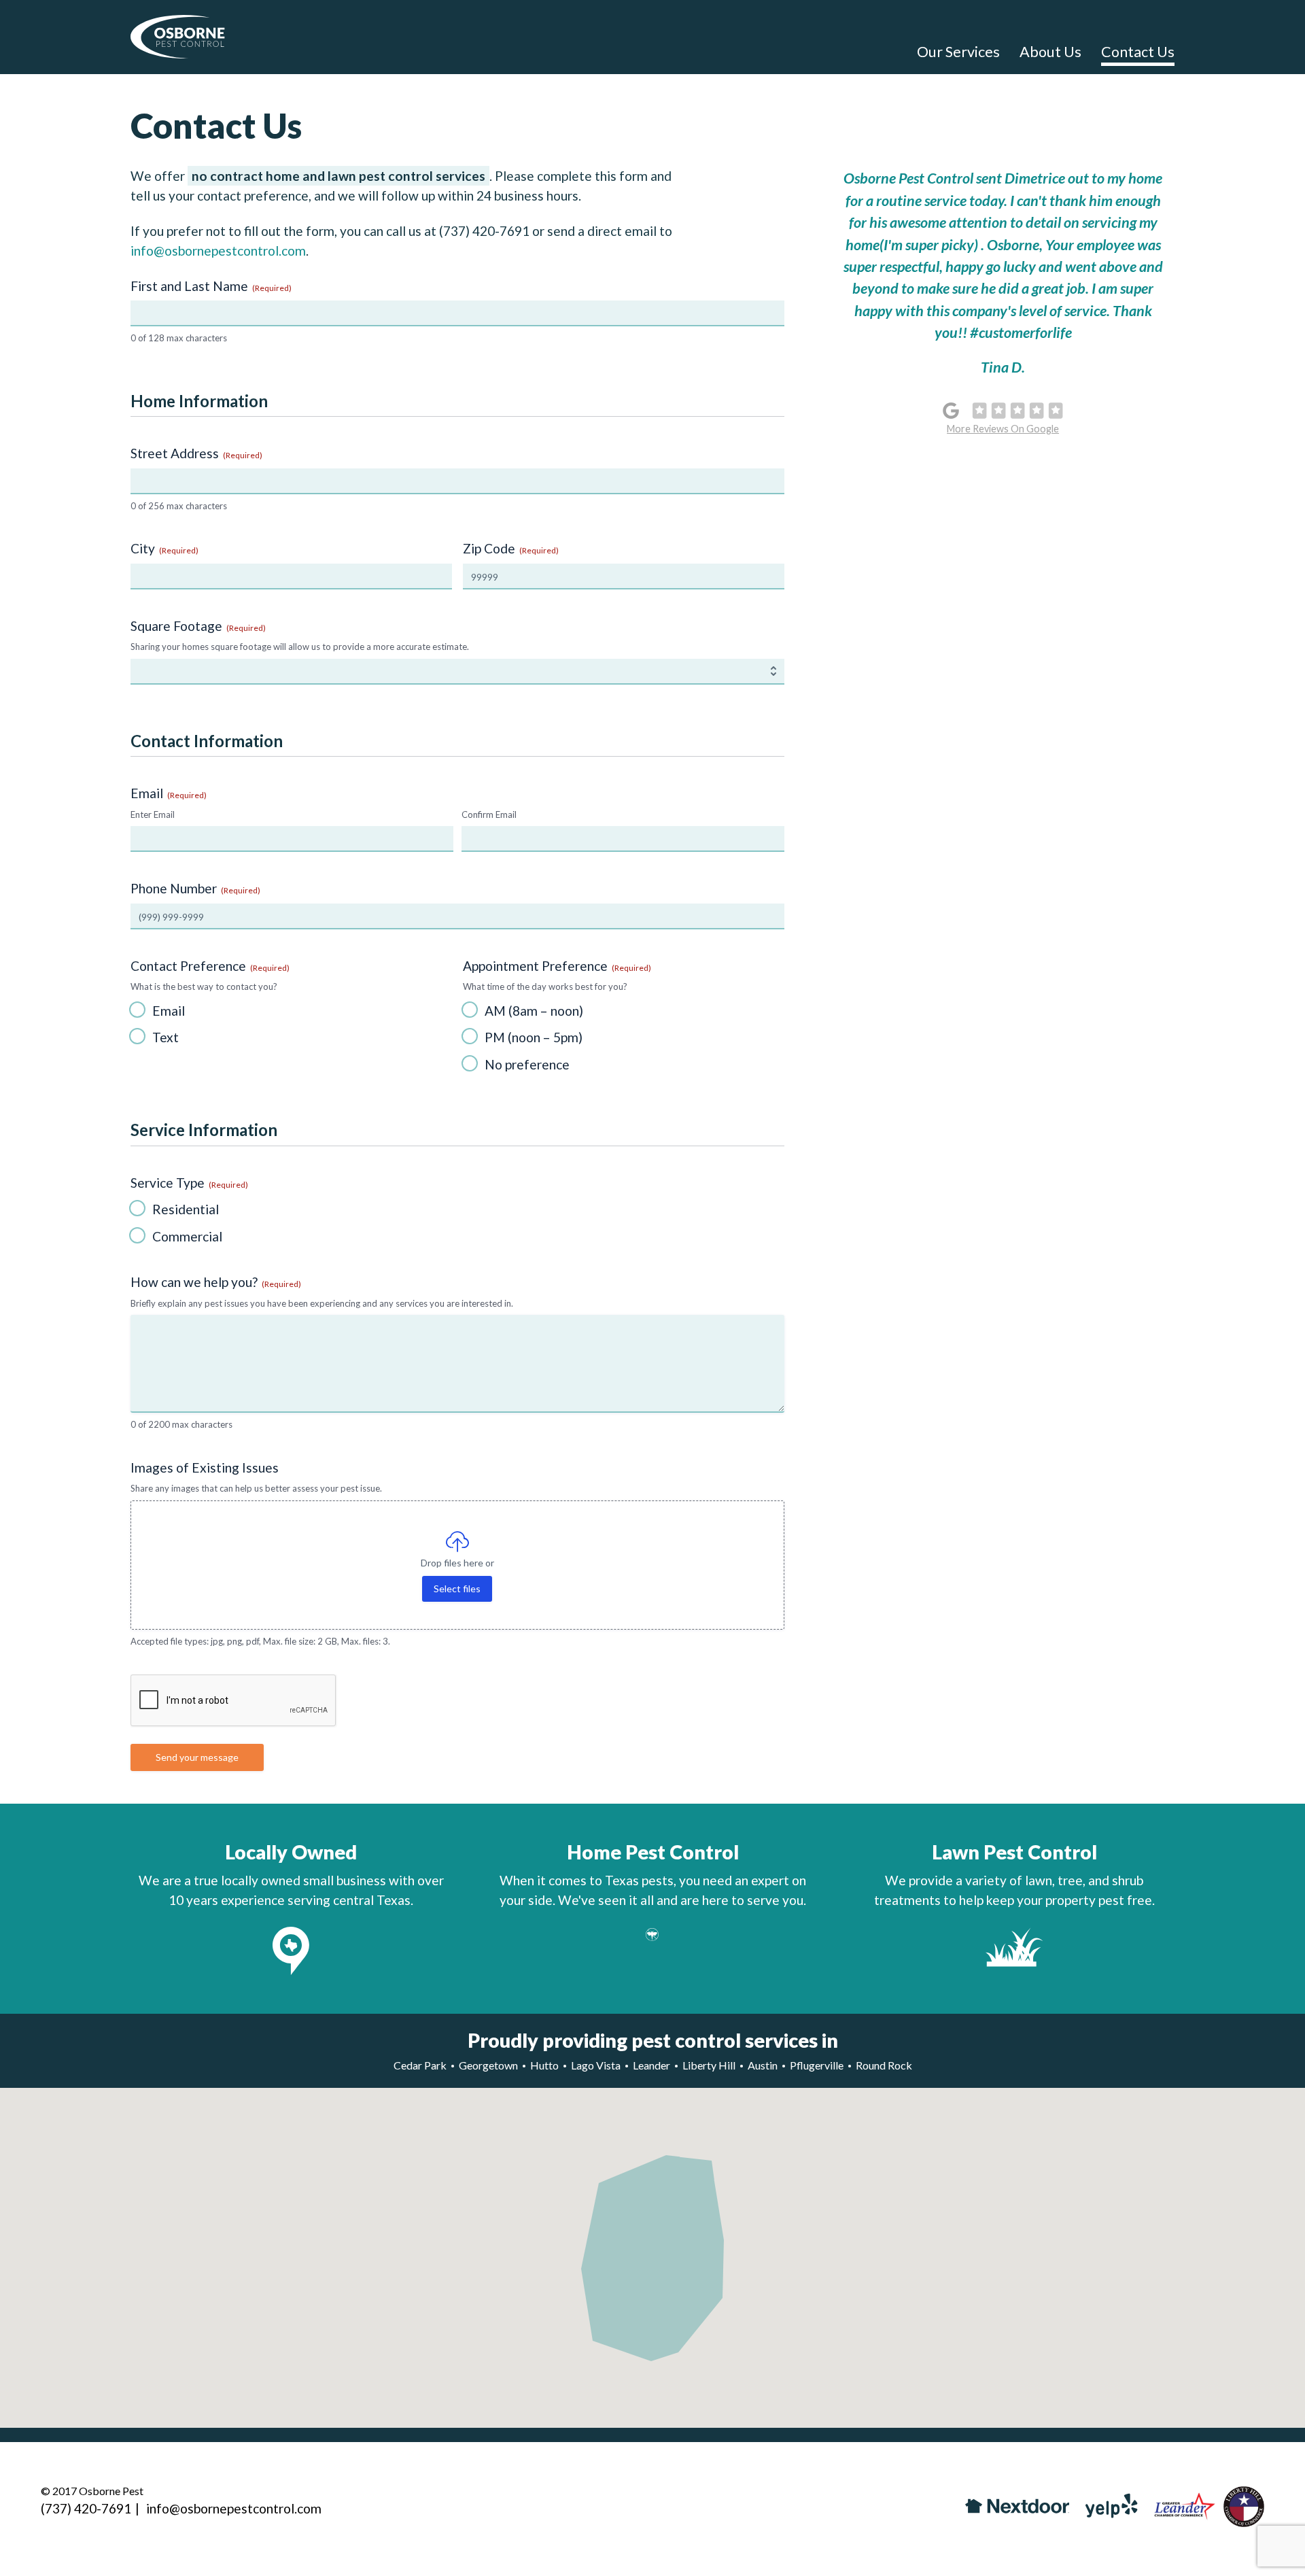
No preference (527, 1064)
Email (169, 1011)
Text (166, 1037)
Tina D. (1003, 367)
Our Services (958, 52)
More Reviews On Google (1003, 429)
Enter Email (153, 814)
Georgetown (488, 2065)
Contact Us (1138, 52)
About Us (1050, 52)
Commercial (187, 1236)
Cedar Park (420, 2065)
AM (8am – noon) (534, 1011)
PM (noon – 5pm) (534, 1037)
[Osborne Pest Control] (178, 39)
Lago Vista (596, 2065)
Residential (186, 1209)
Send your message (197, 1757)
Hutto (544, 2065)
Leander (651, 2065)
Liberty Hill (709, 2065)
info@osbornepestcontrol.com (218, 251)
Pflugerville (817, 2065)
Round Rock (884, 2065)
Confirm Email (489, 814)
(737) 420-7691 (484, 231)
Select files (457, 1588)
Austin (763, 2065)
